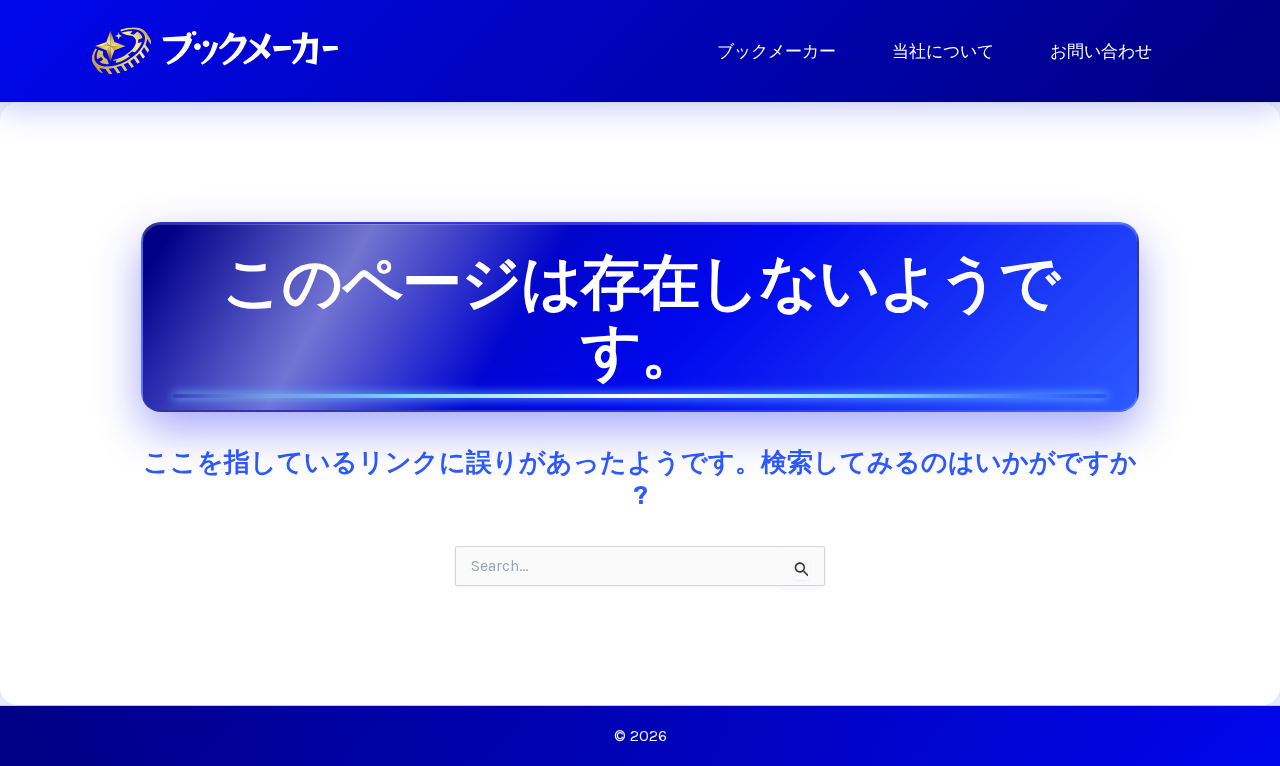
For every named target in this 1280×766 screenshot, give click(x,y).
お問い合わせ (1101, 51)
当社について (943, 51)
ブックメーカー (776, 51)
